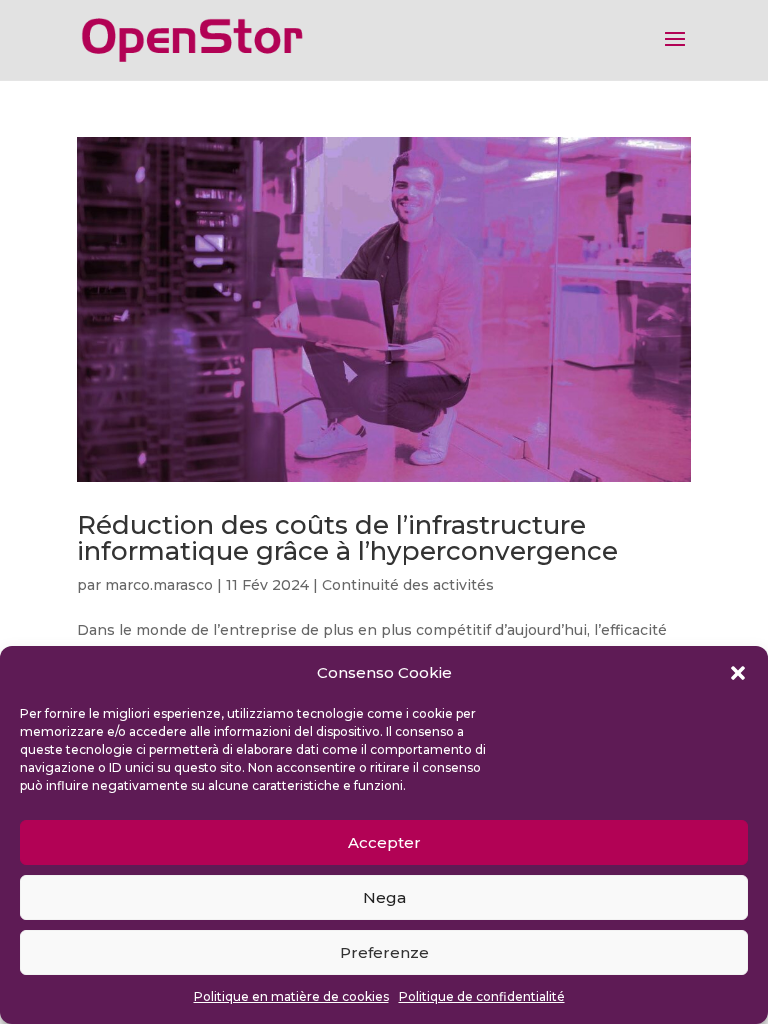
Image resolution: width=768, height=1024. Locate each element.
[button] (738, 673)
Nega (384, 897)
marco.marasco (159, 585)
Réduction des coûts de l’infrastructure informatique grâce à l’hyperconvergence (347, 538)
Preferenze (384, 952)
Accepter (384, 842)
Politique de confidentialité (482, 996)
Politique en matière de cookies (291, 996)
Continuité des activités (408, 585)
